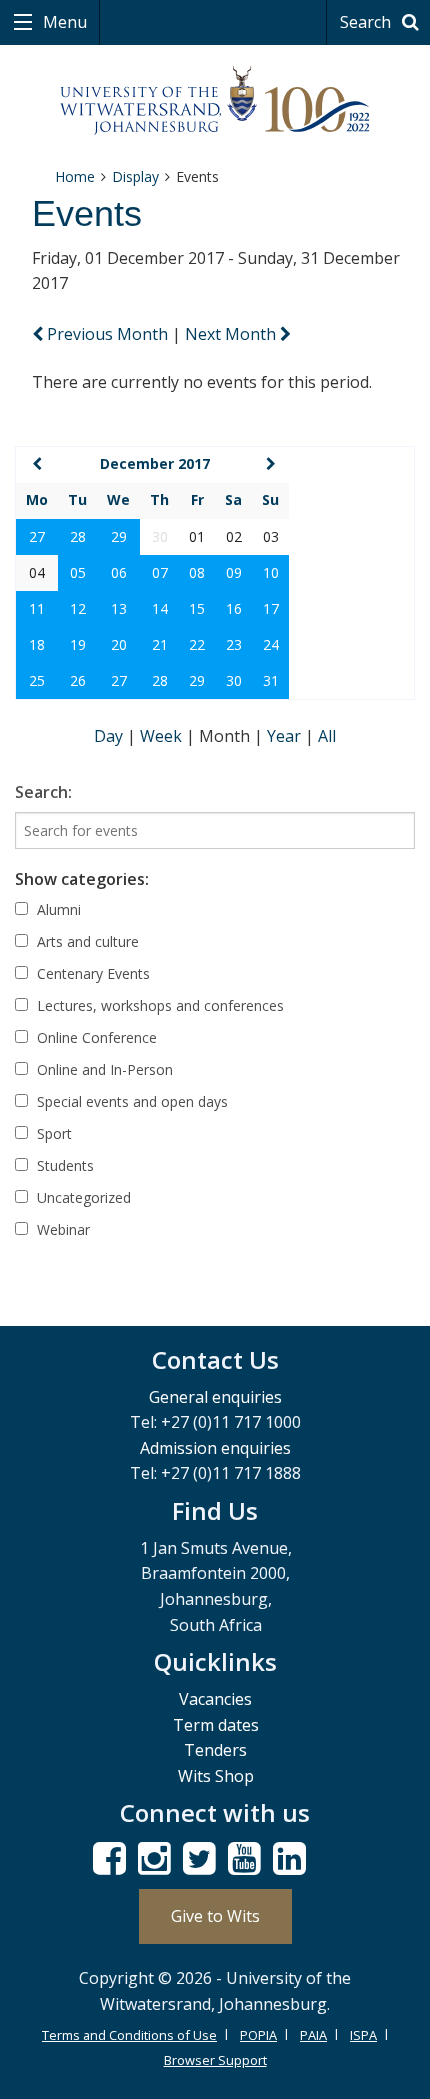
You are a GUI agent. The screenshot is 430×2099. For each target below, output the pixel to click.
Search (367, 22)
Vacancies (215, 1699)
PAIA (313, 2035)
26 (78, 680)
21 (160, 644)
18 (37, 644)
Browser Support (215, 2060)
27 (37, 536)
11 (37, 608)
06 (119, 572)
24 (271, 644)
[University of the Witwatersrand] (215, 101)
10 (271, 572)
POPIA (258, 2035)
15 (197, 608)
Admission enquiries (215, 1448)
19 (78, 644)
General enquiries (215, 1397)
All (327, 736)
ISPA (363, 2035)
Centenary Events (91, 973)
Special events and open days (130, 1101)
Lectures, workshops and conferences (158, 1005)
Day (110, 736)
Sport (52, 1133)
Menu (63, 22)
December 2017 (155, 463)
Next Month (232, 334)
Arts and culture (86, 941)
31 (271, 680)
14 (160, 608)
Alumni (57, 909)
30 (234, 680)
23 (234, 644)
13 (119, 608)
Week (163, 736)
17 (271, 608)
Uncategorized (82, 1197)
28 (78, 536)
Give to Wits (215, 1916)
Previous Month (107, 334)
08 (197, 572)
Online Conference (95, 1037)
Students (63, 1165)
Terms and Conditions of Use (129, 2035)
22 (197, 644)
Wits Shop (216, 1776)
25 (37, 680)
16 (234, 608)
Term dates (216, 1725)
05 (78, 572)
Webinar (61, 1229)
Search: (43, 792)
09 (234, 572)
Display (135, 176)
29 (119, 536)
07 (160, 572)
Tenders (215, 1750)
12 (78, 608)
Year (286, 736)
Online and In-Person (103, 1069)
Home (75, 176)
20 (119, 644)
